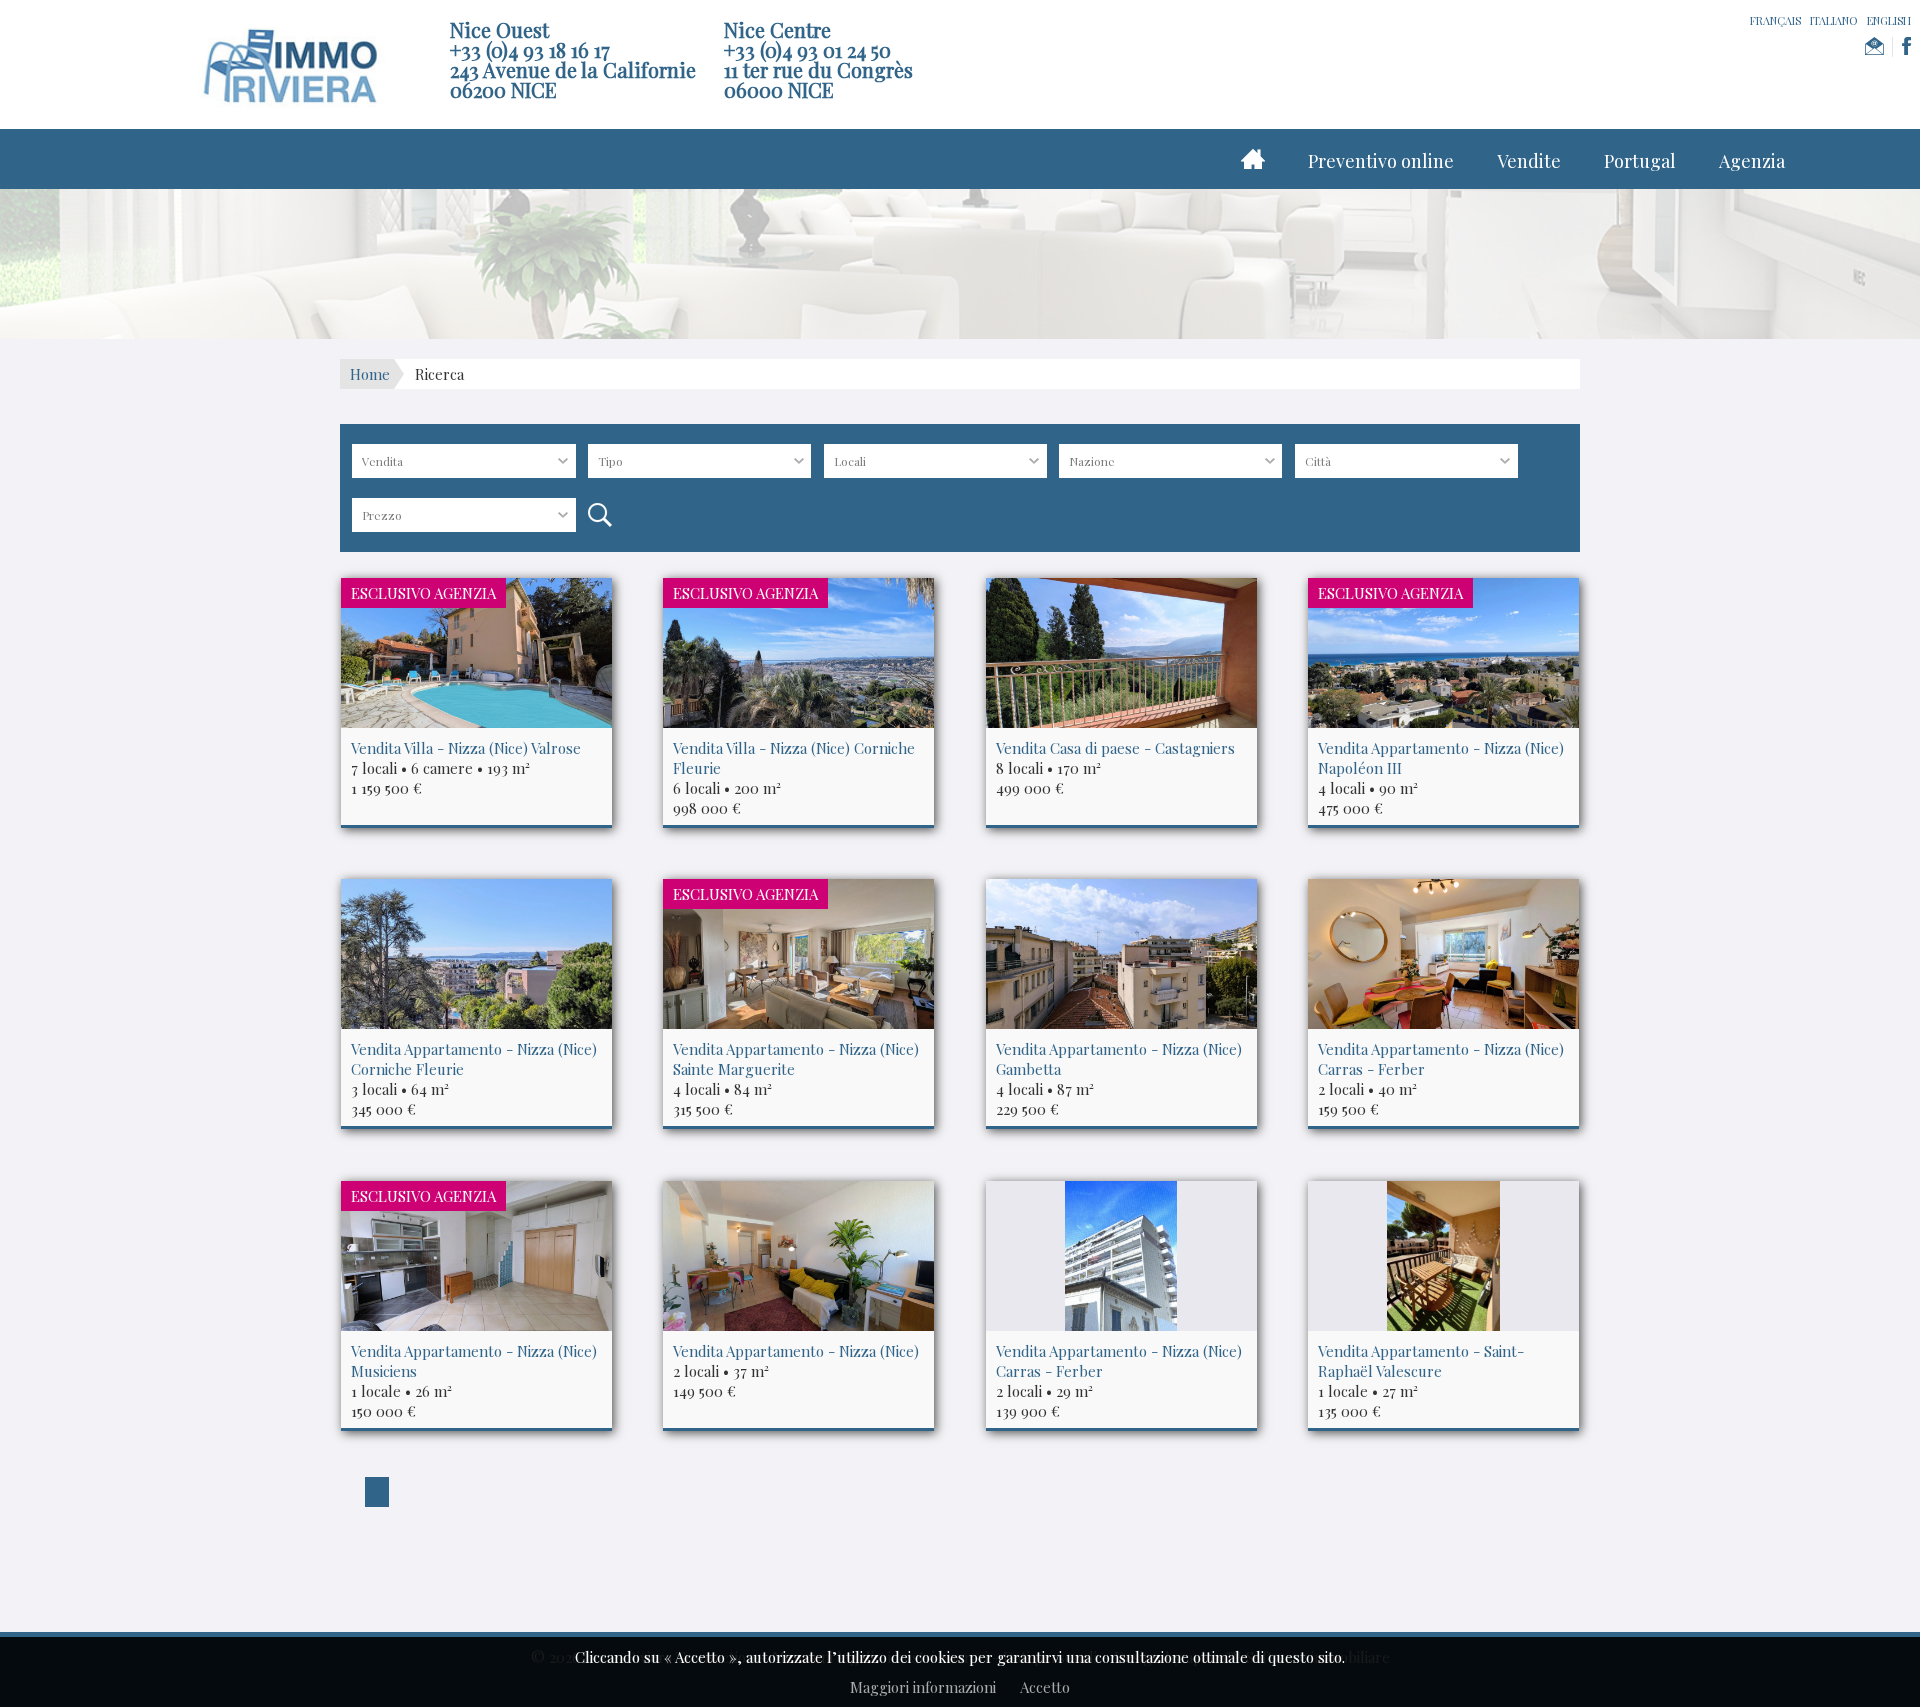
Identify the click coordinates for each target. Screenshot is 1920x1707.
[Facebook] (1906, 47)
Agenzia (1752, 161)
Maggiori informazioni (923, 1687)
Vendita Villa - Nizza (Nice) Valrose (466, 748)
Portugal (1640, 161)
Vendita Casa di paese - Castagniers (1115, 748)
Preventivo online (1381, 161)
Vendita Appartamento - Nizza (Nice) (796, 1351)
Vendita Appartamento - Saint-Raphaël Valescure (1421, 1361)
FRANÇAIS (1775, 20)
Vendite (1529, 161)
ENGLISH (1889, 20)
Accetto (1045, 1687)
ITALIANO (1834, 20)
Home (370, 374)
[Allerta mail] (1874, 47)
